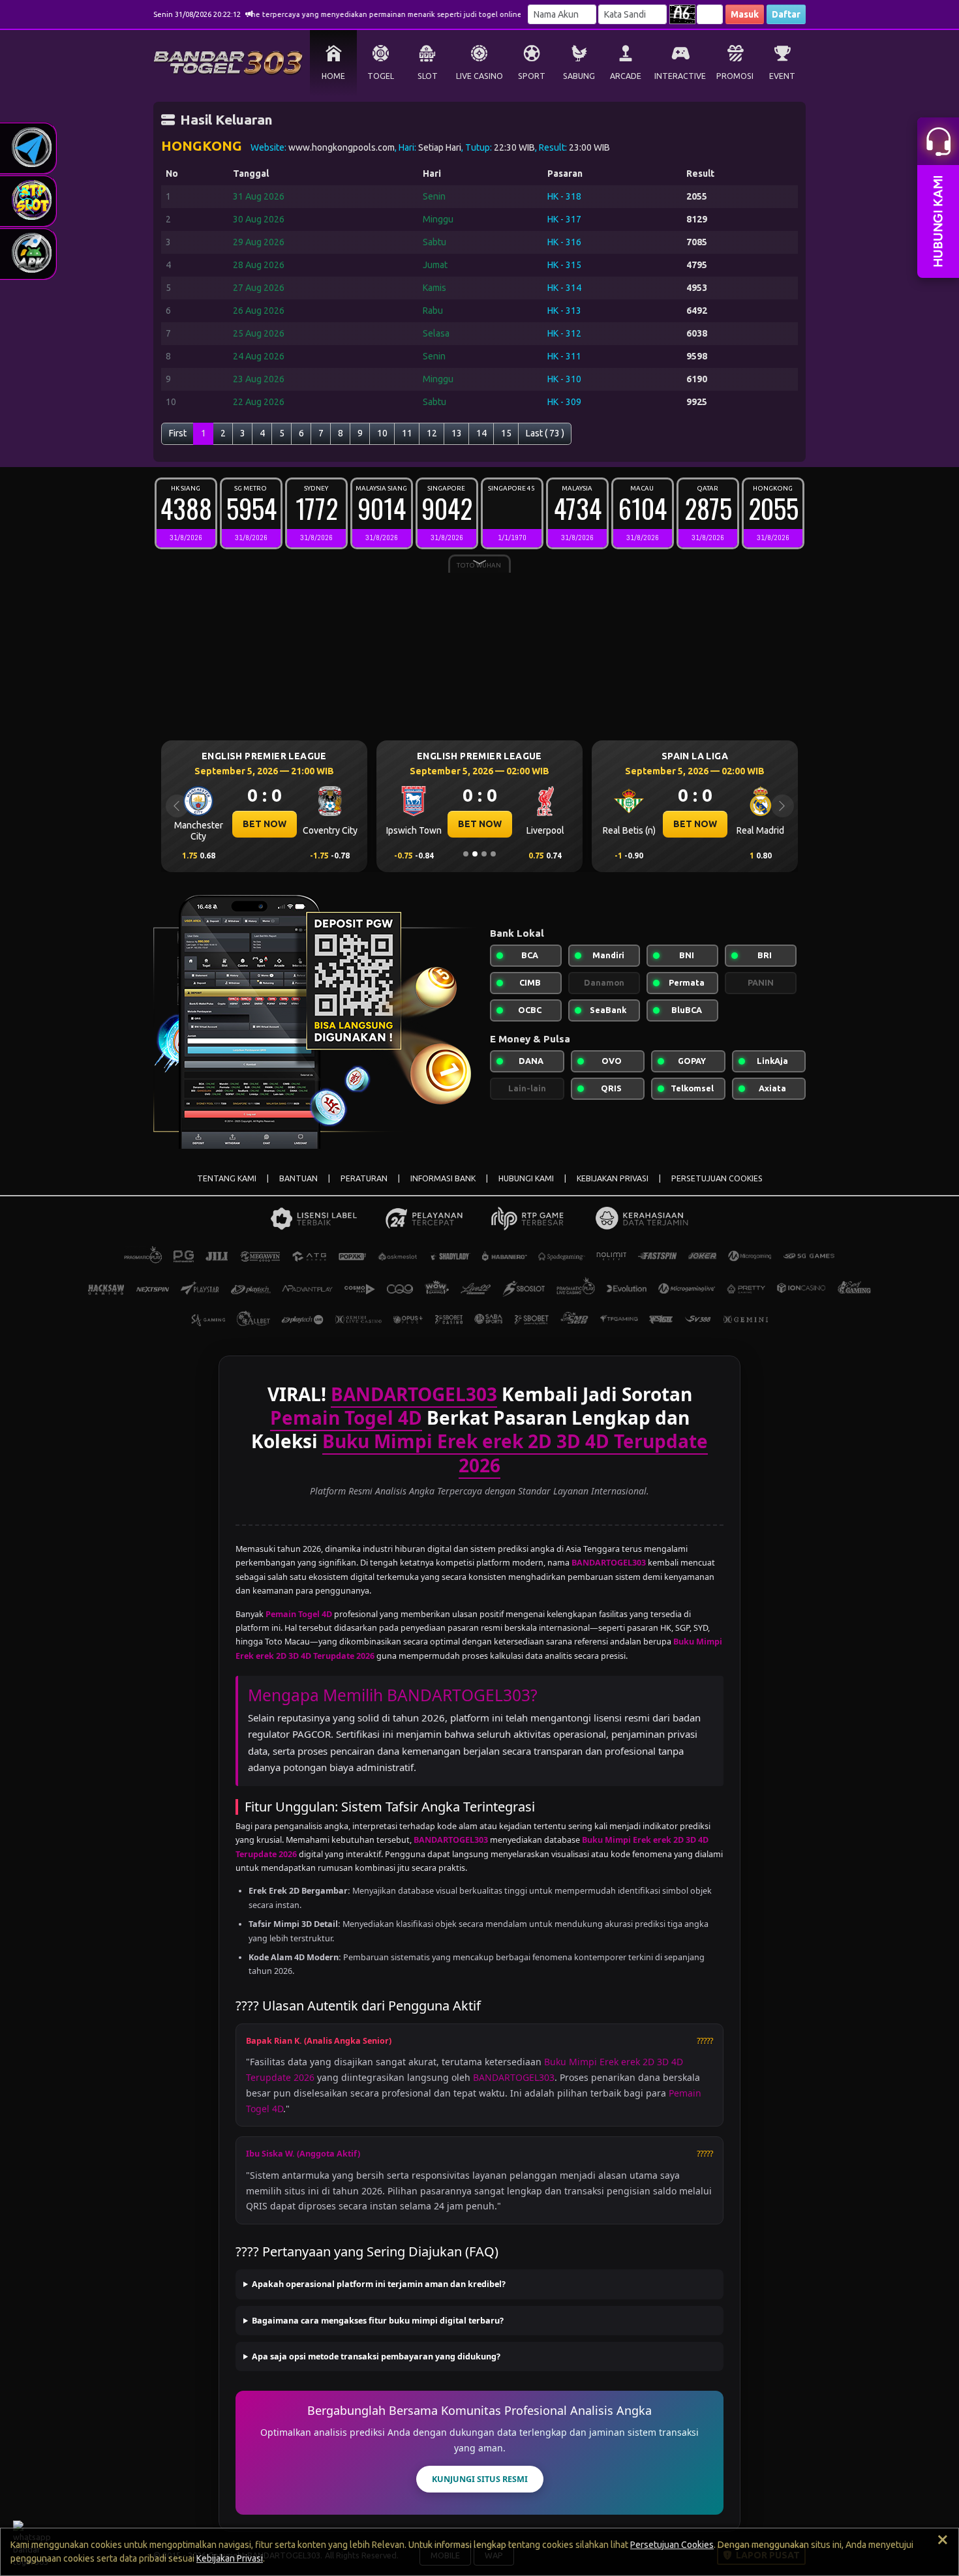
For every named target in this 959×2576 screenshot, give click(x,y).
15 (506, 433)
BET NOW (265, 824)
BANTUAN (298, 1178)
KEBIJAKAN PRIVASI (613, 1178)
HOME (333, 76)
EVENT (782, 76)
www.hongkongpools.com (342, 147)
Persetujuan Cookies (672, 2545)
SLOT (428, 76)
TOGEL (381, 76)
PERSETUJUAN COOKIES (717, 1178)
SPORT (532, 76)
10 (382, 433)
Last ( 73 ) (545, 433)
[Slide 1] (466, 854)
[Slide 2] (475, 854)
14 (481, 433)
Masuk (745, 14)
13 (457, 433)
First (178, 433)
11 (407, 433)
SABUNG (579, 76)
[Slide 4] (493, 854)
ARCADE (626, 76)
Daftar (786, 14)
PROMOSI (735, 76)
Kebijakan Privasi (230, 2558)
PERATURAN (364, 1178)
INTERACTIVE (680, 76)
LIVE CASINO (479, 76)
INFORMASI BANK (443, 1178)
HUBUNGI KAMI (526, 1178)
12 (432, 433)
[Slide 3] (484, 854)
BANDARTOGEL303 (514, 2077)
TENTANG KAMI (227, 1178)
